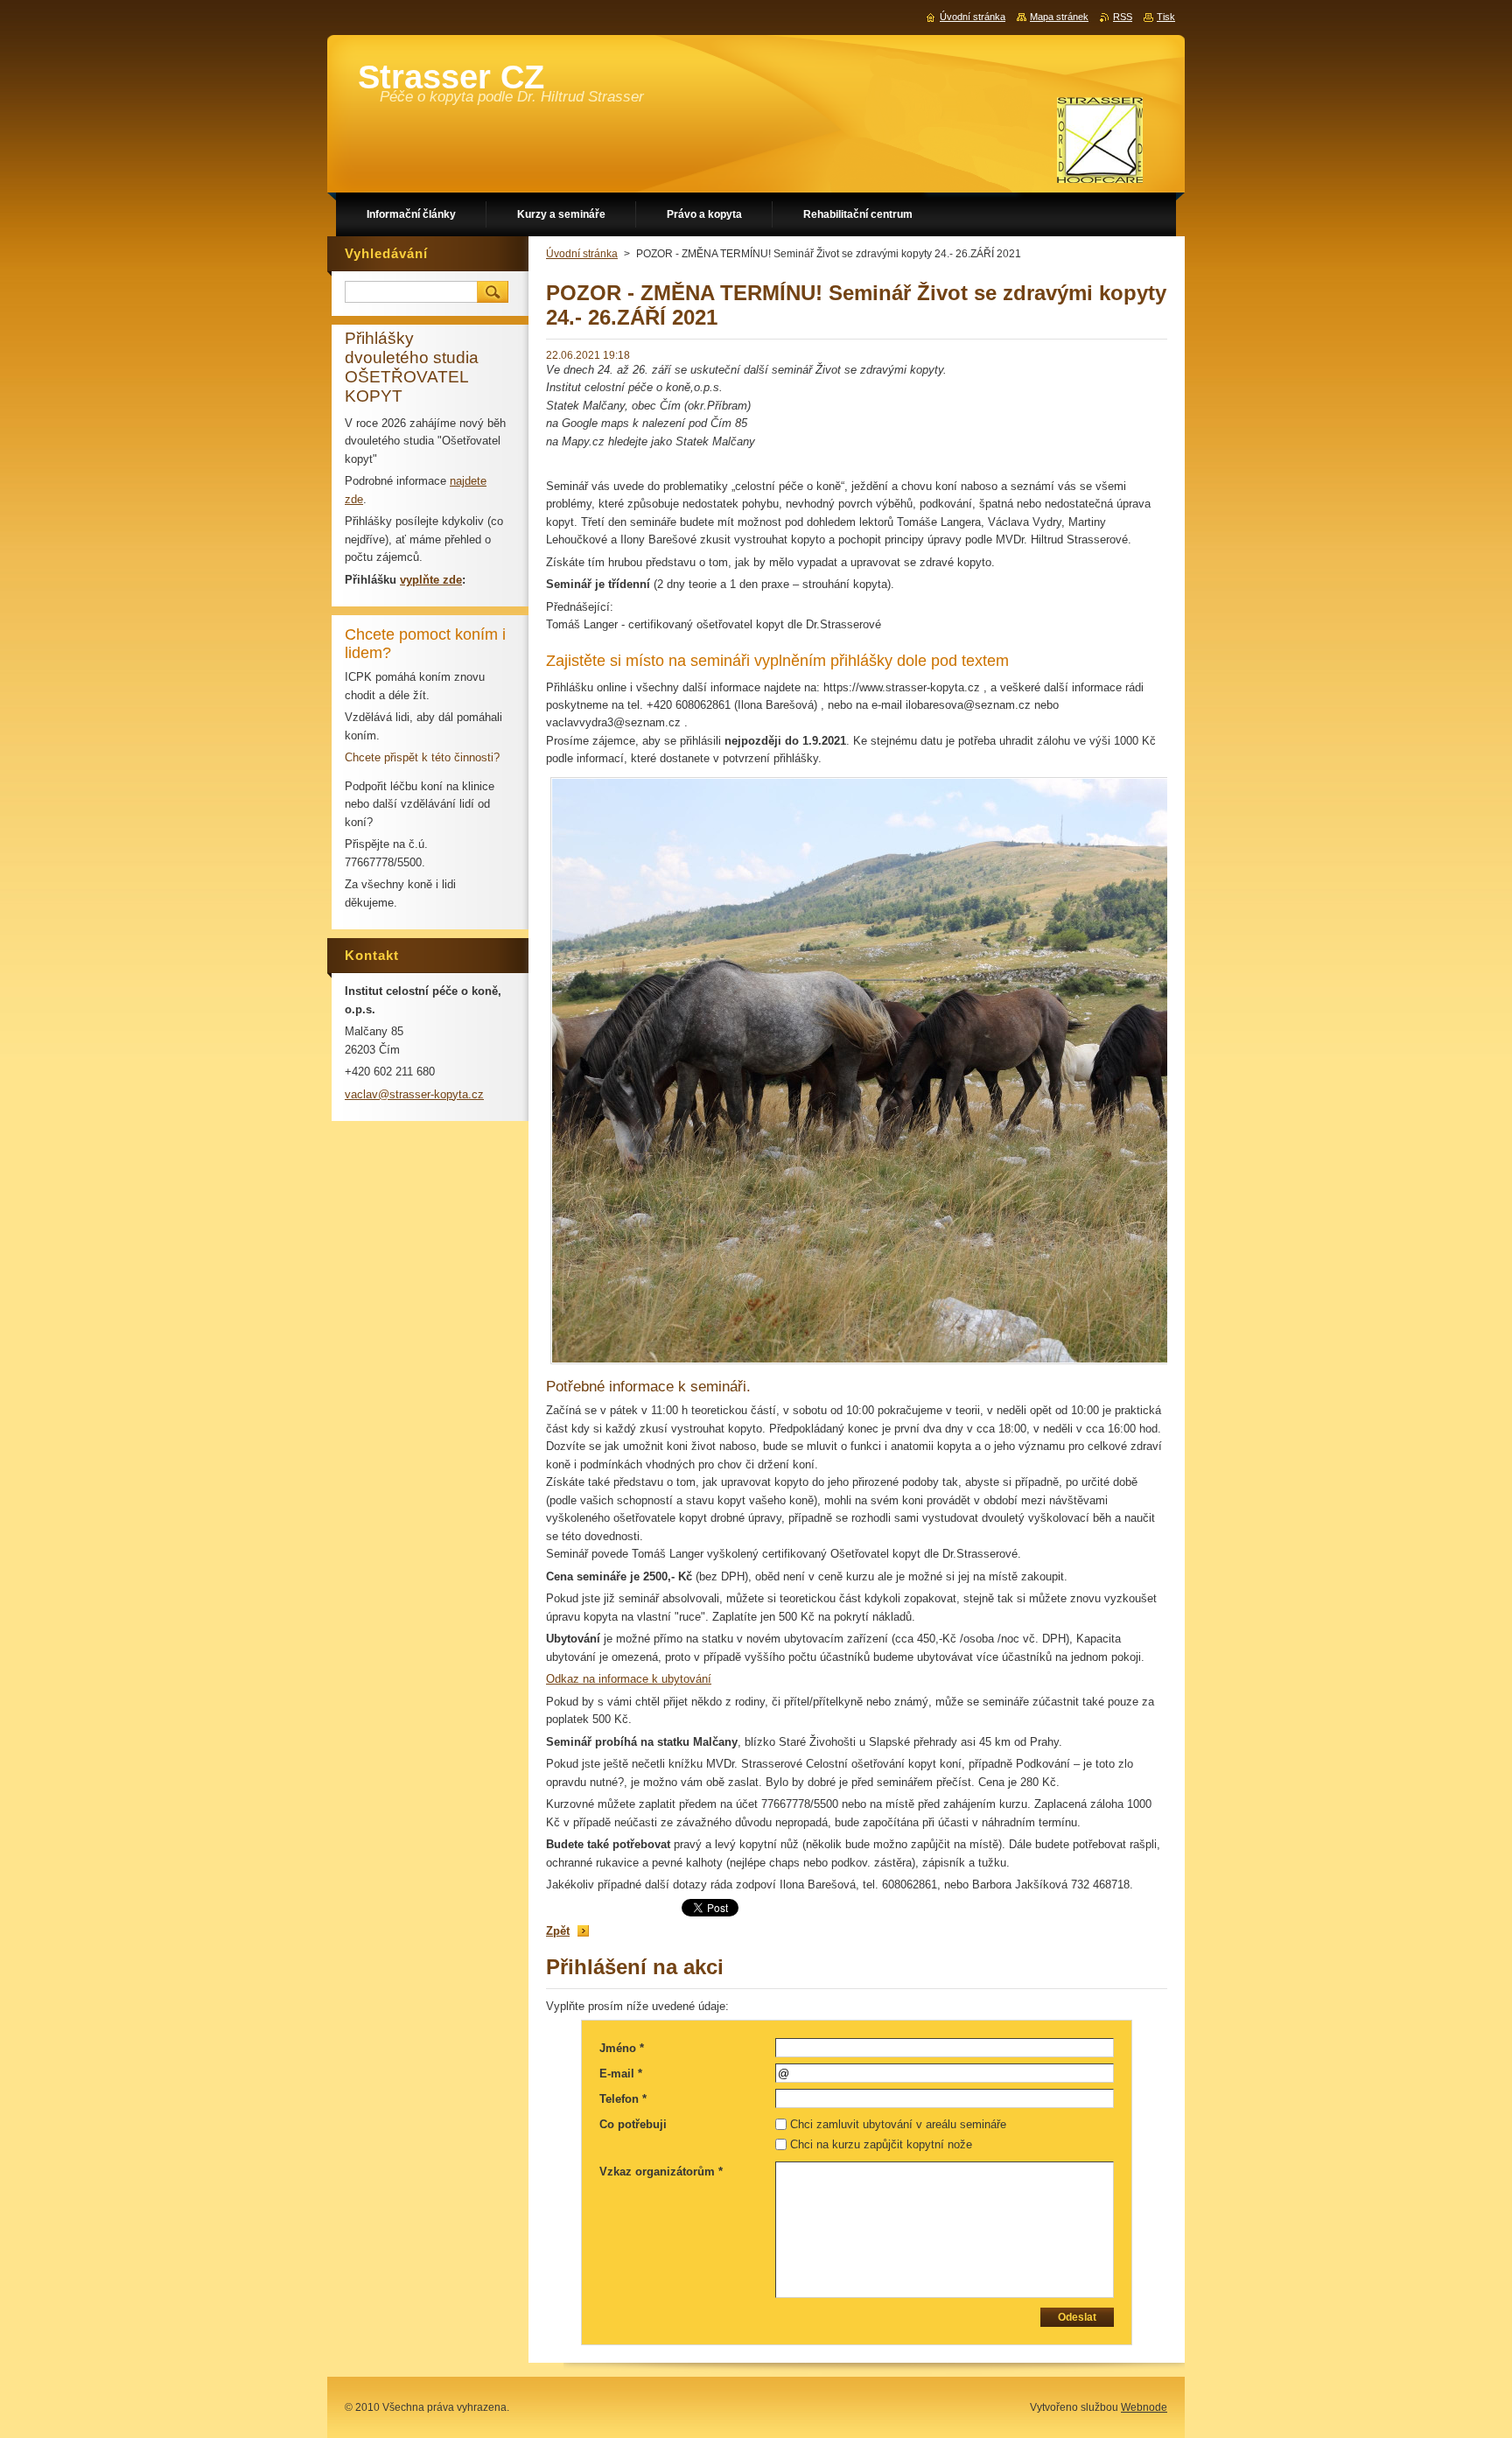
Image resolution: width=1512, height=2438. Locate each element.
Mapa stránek (1059, 17)
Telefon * (623, 2099)
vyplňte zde (431, 580)
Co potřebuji (633, 2124)
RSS (1123, 17)
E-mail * (621, 2074)
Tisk (1166, 17)
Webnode (1144, 2407)
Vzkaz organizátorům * (661, 2172)
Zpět (558, 1931)
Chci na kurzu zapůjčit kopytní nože (881, 2144)
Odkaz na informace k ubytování (629, 1679)
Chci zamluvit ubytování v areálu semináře (898, 2124)
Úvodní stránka (582, 254)
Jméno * (622, 2048)
